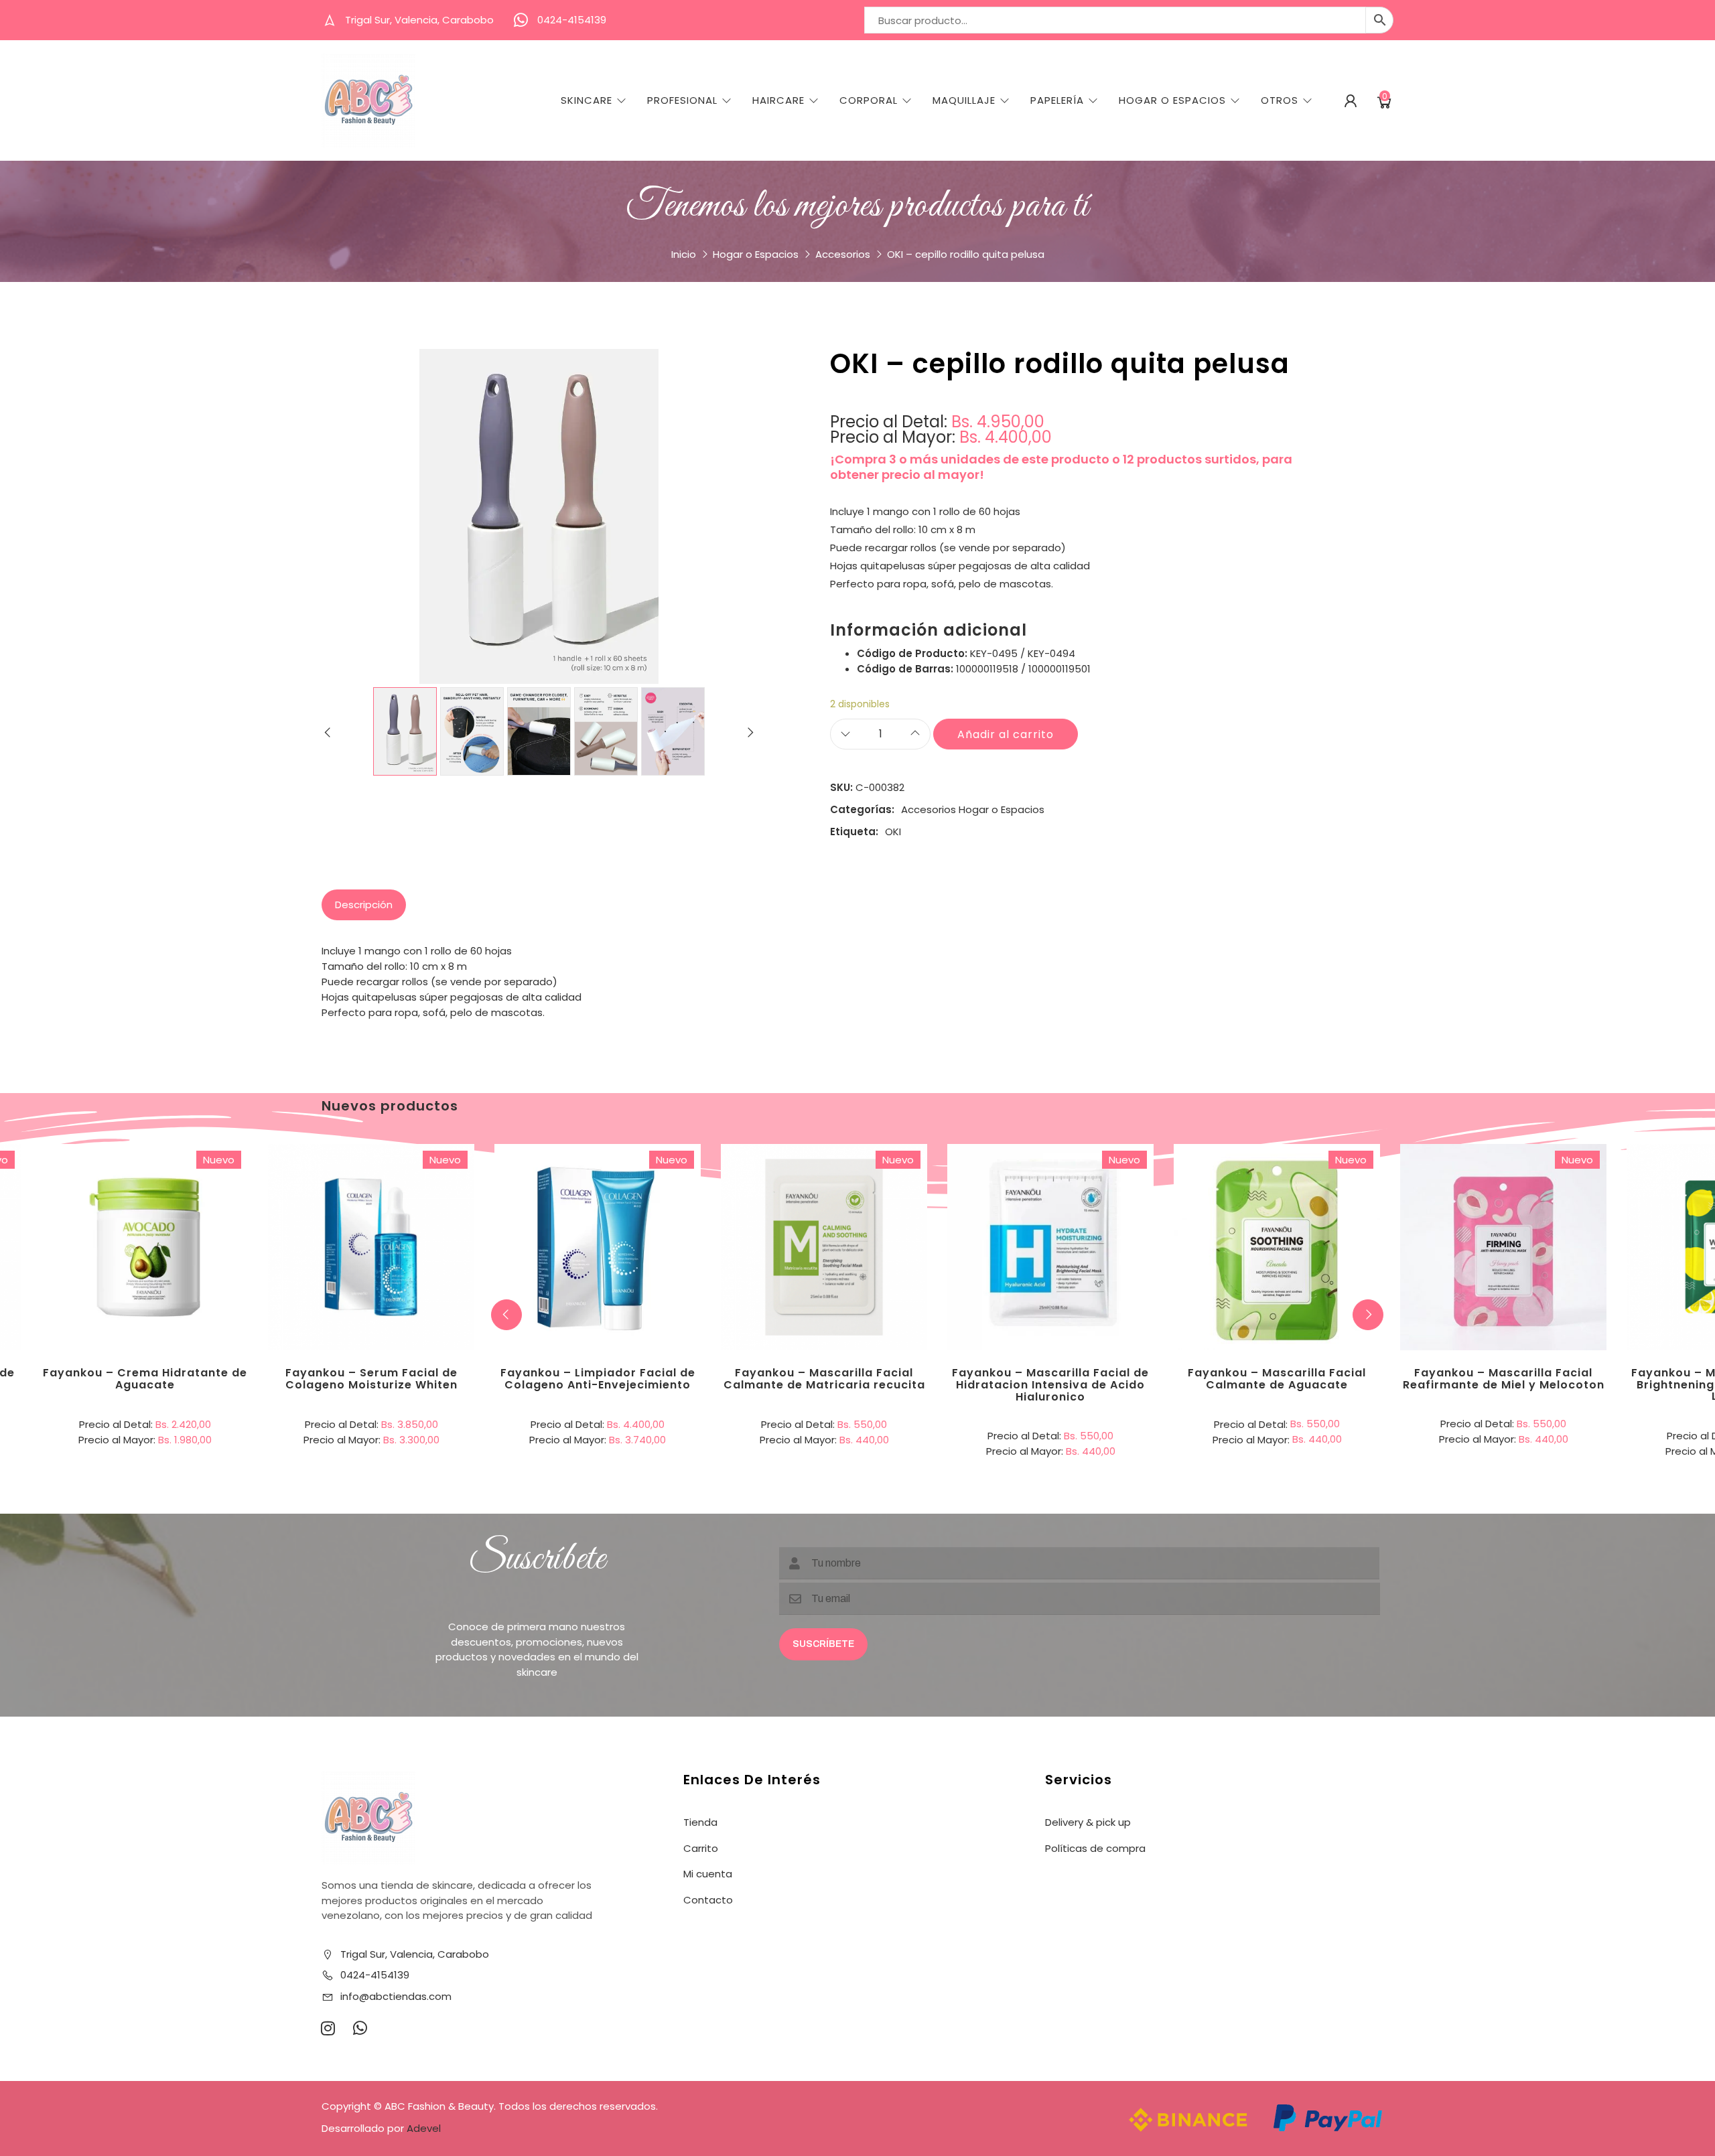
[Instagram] (328, 2028)
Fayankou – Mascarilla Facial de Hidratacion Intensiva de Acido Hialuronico (1050, 1384)
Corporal (869, 100)
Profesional (682, 100)
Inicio (684, 254)
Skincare (587, 100)
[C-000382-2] (472, 731)
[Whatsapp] (360, 2028)
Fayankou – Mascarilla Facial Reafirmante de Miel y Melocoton (1504, 1379)
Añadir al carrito (1006, 734)
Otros (1280, 100)
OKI (893, 832)
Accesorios (843, 254)
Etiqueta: (854, 832)
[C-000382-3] (539, 731)
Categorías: (862, 809)
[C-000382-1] (405, 731)
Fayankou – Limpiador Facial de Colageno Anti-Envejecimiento (598, 1379)
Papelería (1057, 100)
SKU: (841, 787)
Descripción (364, 905)
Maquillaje (964, 100)
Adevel (424, 2128)
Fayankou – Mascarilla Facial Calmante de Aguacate (1277, 1379)
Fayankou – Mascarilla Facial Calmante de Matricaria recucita (824, 1379)
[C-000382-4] (606, 731)
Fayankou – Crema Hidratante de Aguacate (145, 1379)
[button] (1368, 1315)
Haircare (778, 100)
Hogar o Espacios (756, 254)
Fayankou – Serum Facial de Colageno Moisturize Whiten (371, 1379)
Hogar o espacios (1172, 100)
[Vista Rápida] (200, 1192)
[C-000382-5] (673, 731)
